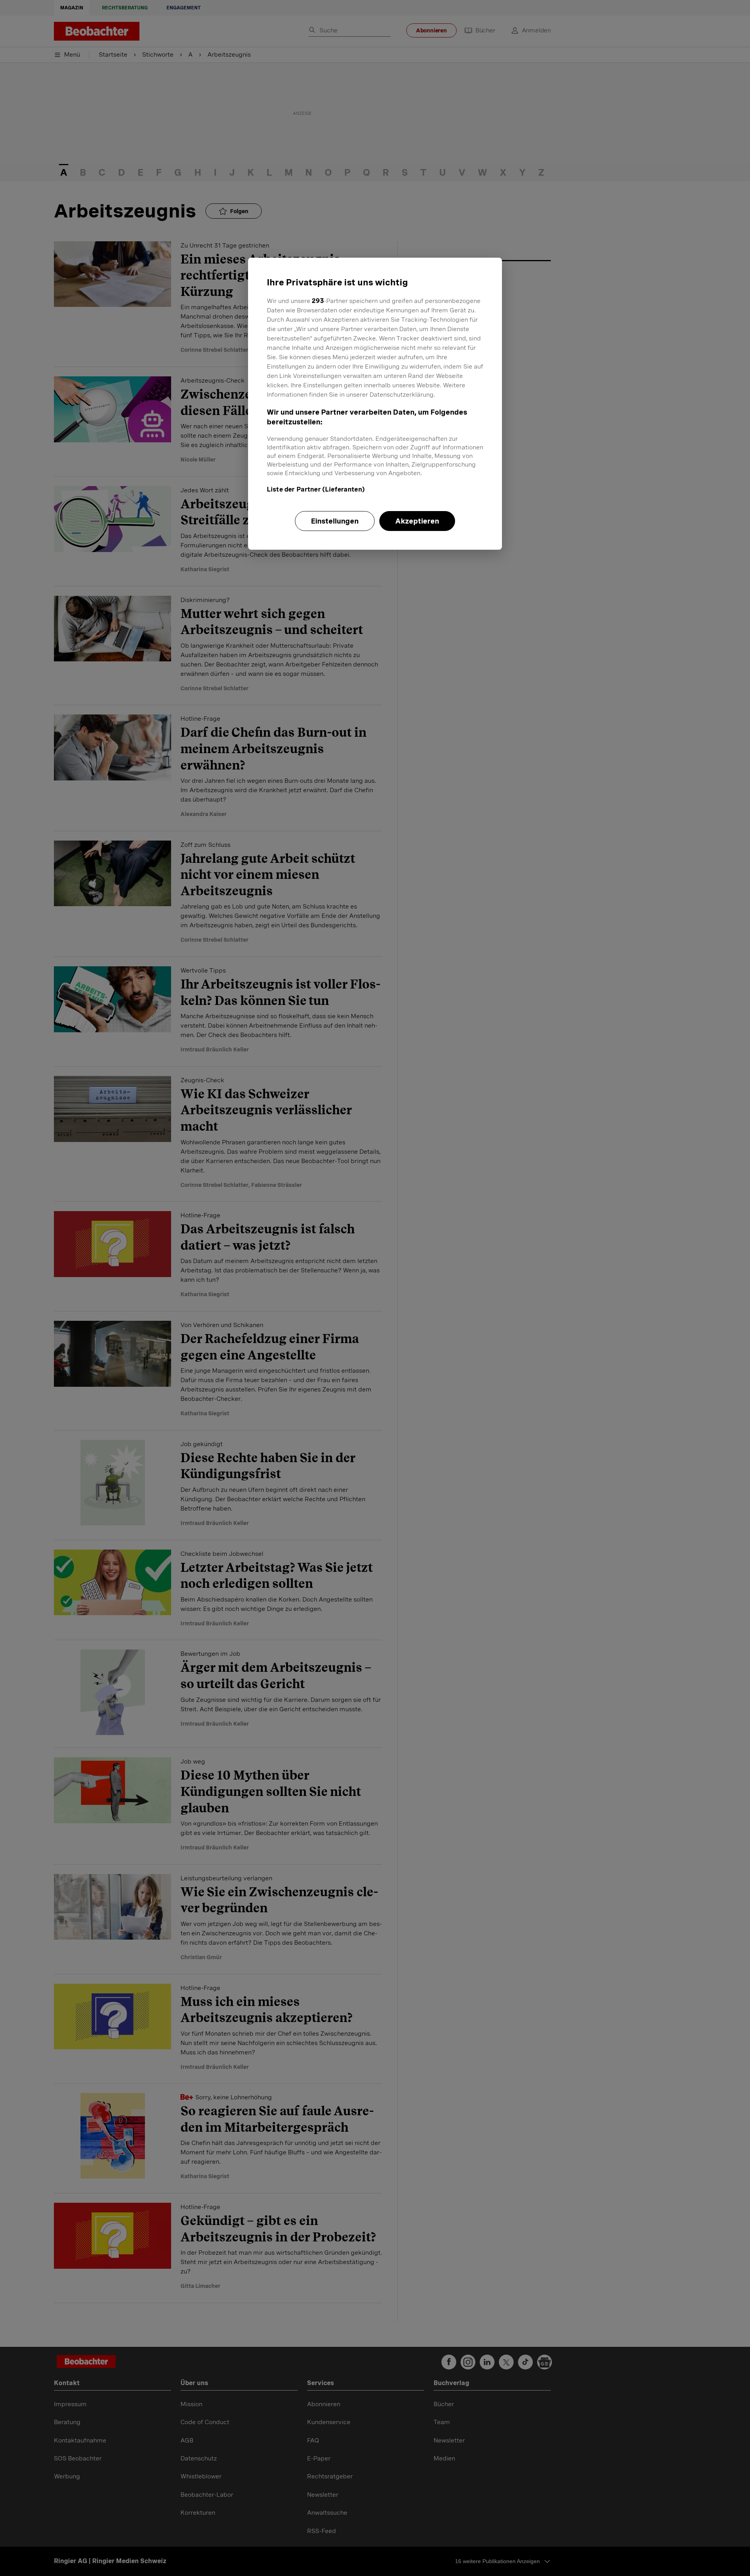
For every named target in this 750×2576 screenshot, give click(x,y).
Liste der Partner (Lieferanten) (316, 489)
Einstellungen (335, 521)
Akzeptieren (417, 521)
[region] (375, 404)
